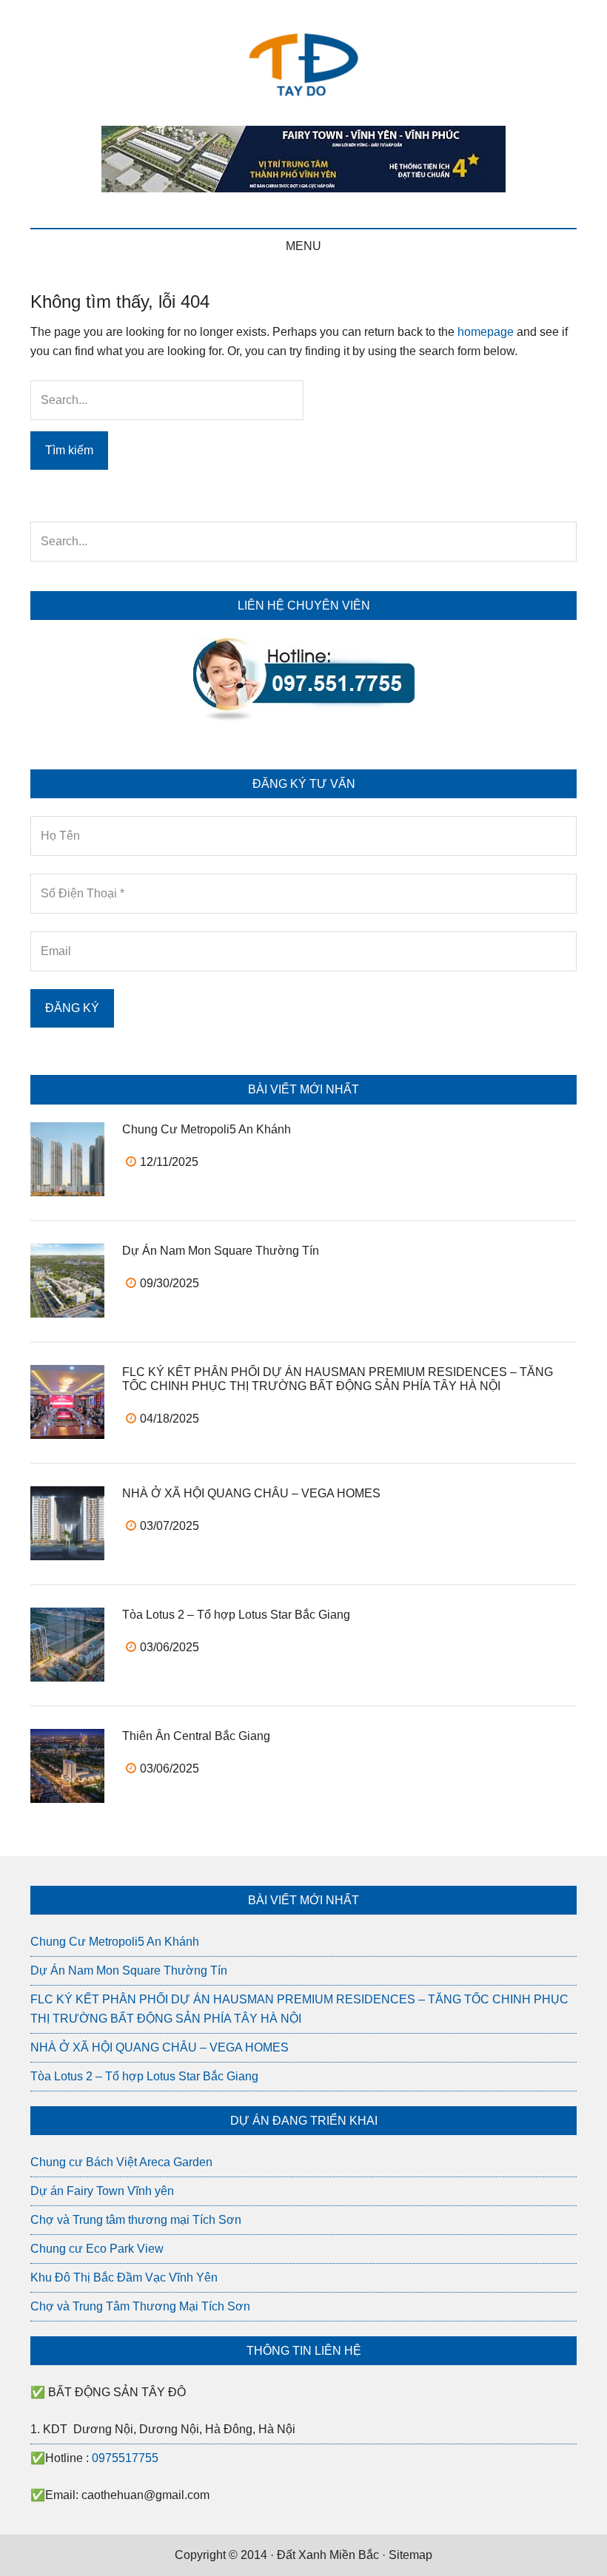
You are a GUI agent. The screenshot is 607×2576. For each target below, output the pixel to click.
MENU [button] (303, 246)
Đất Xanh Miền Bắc (328, 2555)
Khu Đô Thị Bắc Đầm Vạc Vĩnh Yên (124, 2277)
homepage (486, 332)
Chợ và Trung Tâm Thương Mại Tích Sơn (140, 2306)
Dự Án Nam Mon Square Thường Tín (221, 1251)
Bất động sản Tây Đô (303, 63)
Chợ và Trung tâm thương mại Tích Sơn (136, 2220)
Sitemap (410, 2555)
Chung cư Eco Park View (97, 2249)
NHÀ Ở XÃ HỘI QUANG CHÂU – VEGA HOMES (251, 1493)
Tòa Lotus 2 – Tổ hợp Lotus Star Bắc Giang (236, 1615)
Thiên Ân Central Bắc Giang (196, 1736)
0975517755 (125, 2458)
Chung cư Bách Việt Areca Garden (121, 2162)
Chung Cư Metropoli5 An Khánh (207, 1129)
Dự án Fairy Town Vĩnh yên (102, 2191)
